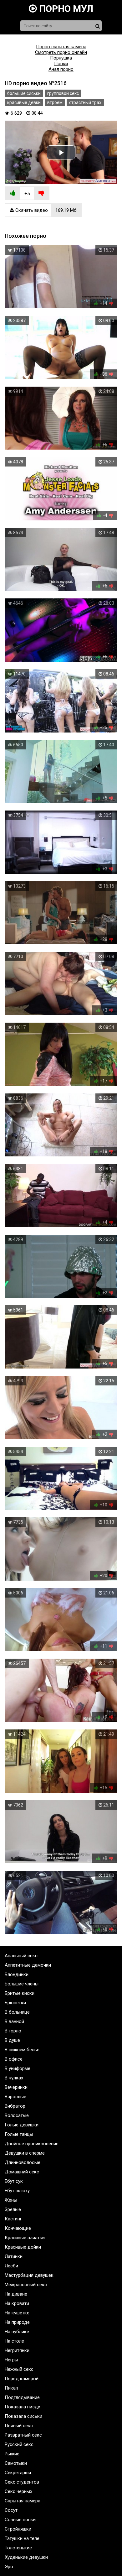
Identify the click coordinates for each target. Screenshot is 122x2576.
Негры (11, 2360)
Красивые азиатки (25, 2238)
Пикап (11, 2388)
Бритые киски (20, 1993)
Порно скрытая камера (61, 47)
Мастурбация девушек (29, 2275)
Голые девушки (22, 2125)
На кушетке (17, 2313)
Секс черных (18, 2491)
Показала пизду (22, 2407)
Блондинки (17, 1974)
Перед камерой (22, 2379)
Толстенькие (18, 2548)
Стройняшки (18, 2529)
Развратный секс (23, 2435)
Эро (9, 2567)
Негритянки (17, 2350)
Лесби (11, 2266)
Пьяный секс (19, 2426)
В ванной (14, 2021)
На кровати (17, 2303)
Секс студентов (22, 2482)
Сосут (11, 2510)
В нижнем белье (22, 2050)
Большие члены (22, 1984)
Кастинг (13, 2219)
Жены (11, 2200)
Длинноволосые (23, 2162)
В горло (13, 2031)
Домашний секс (22, 2172)
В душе (12, 2040)
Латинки (14, 2256)
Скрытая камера (23, 2501)
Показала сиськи (23, 2416)
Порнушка (61, 58)
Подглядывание (22, 2397)
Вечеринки (16, 2087)
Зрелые (13, 2209)
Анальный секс (21, 1956)
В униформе (18, 2068)
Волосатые (17, 2115)
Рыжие (12, 2454)
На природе (17, 2322)
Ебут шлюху (17, 2191)
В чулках (14, 2078)
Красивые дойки (23, 2247)
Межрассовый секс (26, 2285)
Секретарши (18, 2473)
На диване (16, 2294)
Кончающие (18, 2228)
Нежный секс (19, 2369)
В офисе (14, 2059)
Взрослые (15, 2097)
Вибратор (15, 2106)
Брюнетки (15, 2003)
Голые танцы (19, 2134)
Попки (61, 64)
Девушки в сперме (25, 2153)
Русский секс (19, 2444)
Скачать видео (45, 210)
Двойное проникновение (32, 2144)
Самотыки (16, 2463)
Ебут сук (14, 2181)
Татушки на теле (22, 2538)
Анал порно (61, 69)
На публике (17, 2332)
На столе (14, 2341)
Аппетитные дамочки (28, 1965)
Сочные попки (20, 2520)
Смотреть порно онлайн (61, 52)
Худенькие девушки (26, 2557)
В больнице (17, 2012)
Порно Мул (65, 9)
